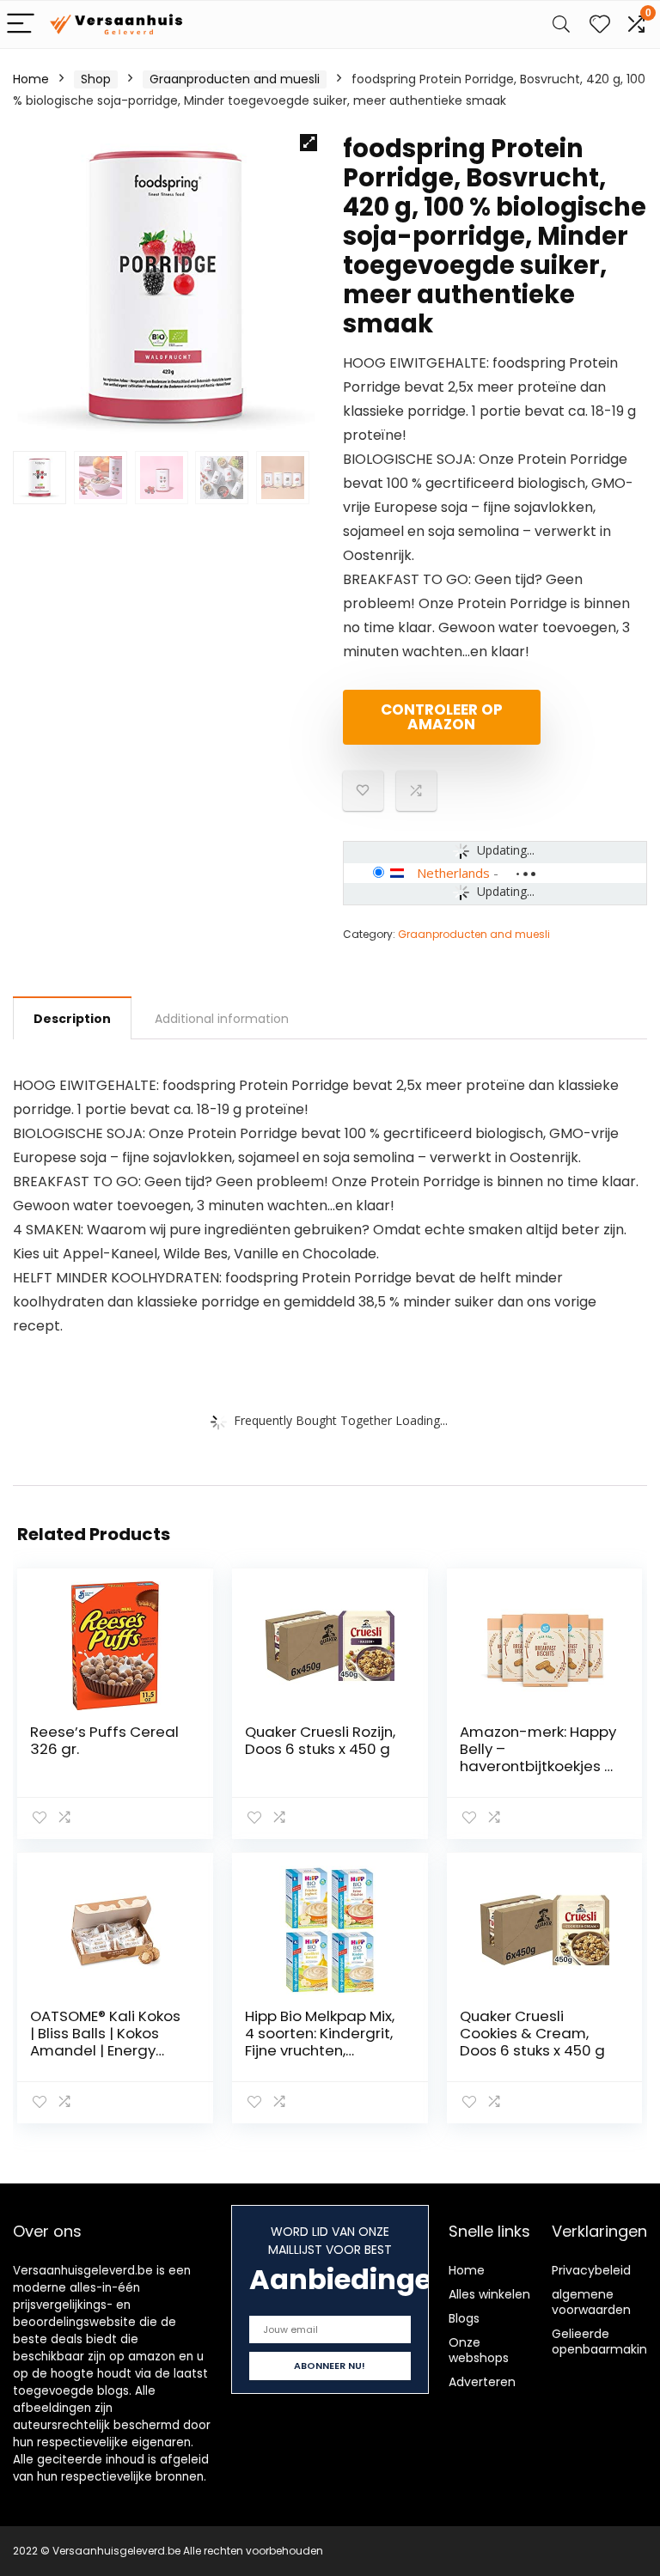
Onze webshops (479, 2350)
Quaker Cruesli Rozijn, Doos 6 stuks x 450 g (320, 1740)
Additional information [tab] (222, 1019)
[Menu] (21, 24)
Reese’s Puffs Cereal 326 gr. (104, 1740)
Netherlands (453, 873)
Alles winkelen (489, 2294)
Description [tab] (72, 1019)
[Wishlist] (600, 24)
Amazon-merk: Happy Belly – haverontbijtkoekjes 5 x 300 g (538, 1757)
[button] (309, 143)
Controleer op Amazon (442, 717)
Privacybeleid (591, 2270)
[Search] (561, 24)
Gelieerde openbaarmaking (603, 2342)
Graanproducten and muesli (235, 79)
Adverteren (482, 2382)
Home (31, 79)
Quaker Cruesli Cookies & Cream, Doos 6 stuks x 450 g (532, 2033)
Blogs (464, 2318)
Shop (96, 79)
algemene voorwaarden (591, 2302)
